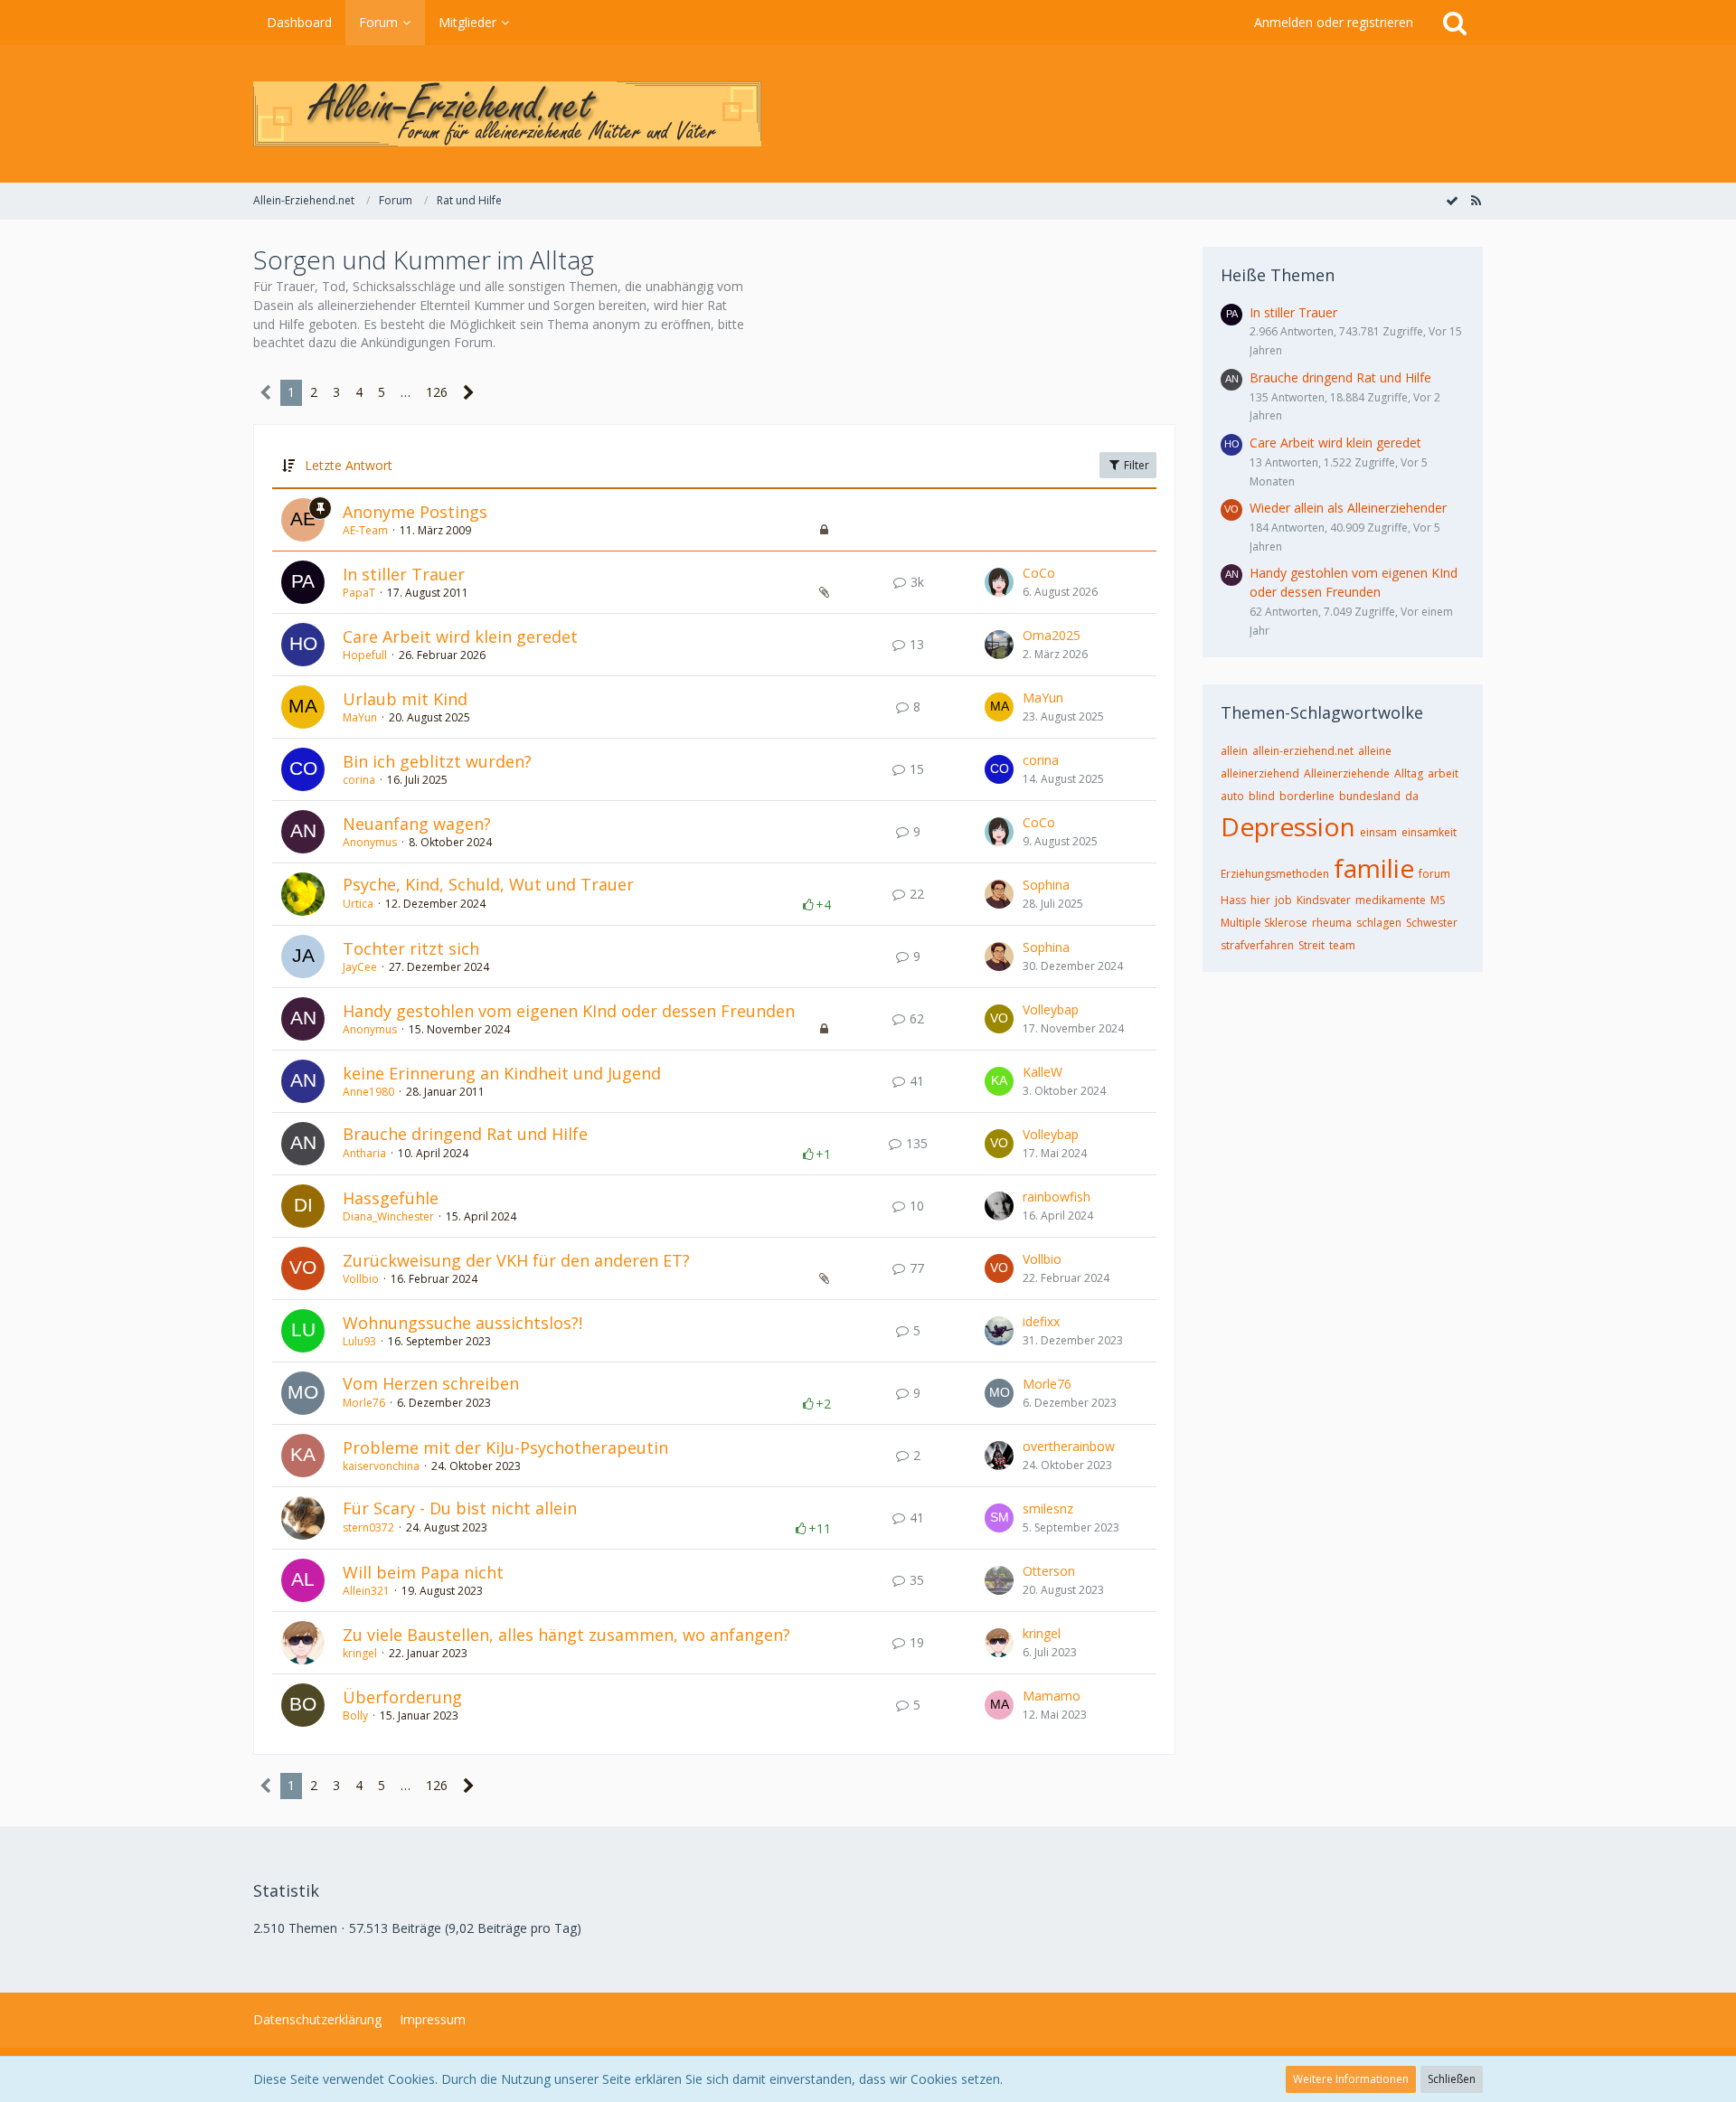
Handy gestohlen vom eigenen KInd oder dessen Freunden (569, 1011)
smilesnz (1048, 1508)
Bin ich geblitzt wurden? (437, 761)
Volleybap (1051, 1009)
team (1342, 945)
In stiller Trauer (404, 574)
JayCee (360, 967)
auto (1232, 796)
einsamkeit (1429, 832)
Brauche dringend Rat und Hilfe (465, 1134)
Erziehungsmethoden (1275, 874)
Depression (1288, 826)
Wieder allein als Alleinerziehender (1348, 508)
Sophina (1046, 885)
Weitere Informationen (1351, 2079)
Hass (1233, 900)
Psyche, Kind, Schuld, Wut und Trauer (488, 884)
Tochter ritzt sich (411, 948)
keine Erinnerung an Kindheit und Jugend (502, 1073)
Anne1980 (368, 1092)
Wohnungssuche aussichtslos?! (462, 1323)
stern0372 (368, 1527)
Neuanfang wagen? (417, 824)
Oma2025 (1052, 635)
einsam (1378, 832)
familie (1374, 868)
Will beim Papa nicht (423, 1572)
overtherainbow (1069, 1446)
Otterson (1049, 1571)
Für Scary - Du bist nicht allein (460, 1508)
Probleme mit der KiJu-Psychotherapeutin (505, 1447)
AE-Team (365, 530)
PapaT (359, 593)
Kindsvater (1324, 900)
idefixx (1041, 1321)
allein (1234, 751)
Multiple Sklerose (1264, 923)
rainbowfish (1057, 1197)
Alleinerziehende (1347, 773)
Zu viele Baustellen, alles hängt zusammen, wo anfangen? (566, 1635)
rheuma (1332, 923)
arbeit (1443, 773)
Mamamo (1052, 1696)
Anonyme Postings (415, 512)
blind (1262, 796)
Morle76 (364, 1403)
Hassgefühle (391, 1198)
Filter (1135, 465)
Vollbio (361, 1279)
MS (1438, 900)
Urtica (358, 904)
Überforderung (402, 1697)
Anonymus (370, 842)
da (1412, 796)
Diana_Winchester (388, 1216)
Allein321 (366, 1591)
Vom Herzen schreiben (431, 1383)
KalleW (1043, 1072)
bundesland (1370, 796)
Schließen (1452, 2079)
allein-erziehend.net (1303, 751)
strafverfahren (1257, 945)
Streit (1311, 945)
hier (1260, 900)
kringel (360, 1653)
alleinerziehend (1260, 773)
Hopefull (365, 655)
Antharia (364, 1153)
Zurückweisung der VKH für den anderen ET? (516, 1260)
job (1283, 900)
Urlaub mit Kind (405, 699)
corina (359, 780)
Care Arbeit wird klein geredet (460, 636)
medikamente (1391, 900)
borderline (1307, 796)
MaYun (360, 717)
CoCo (1039, 573)
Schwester (1432, 923)
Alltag (1409, 773)
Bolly (355, 1716)
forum (1434, 874)
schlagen (1379, 923)
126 (437, 392)
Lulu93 (359, 1341)
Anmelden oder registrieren (1334, 22)
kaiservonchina (381, 1466)
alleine (1375, 751)
